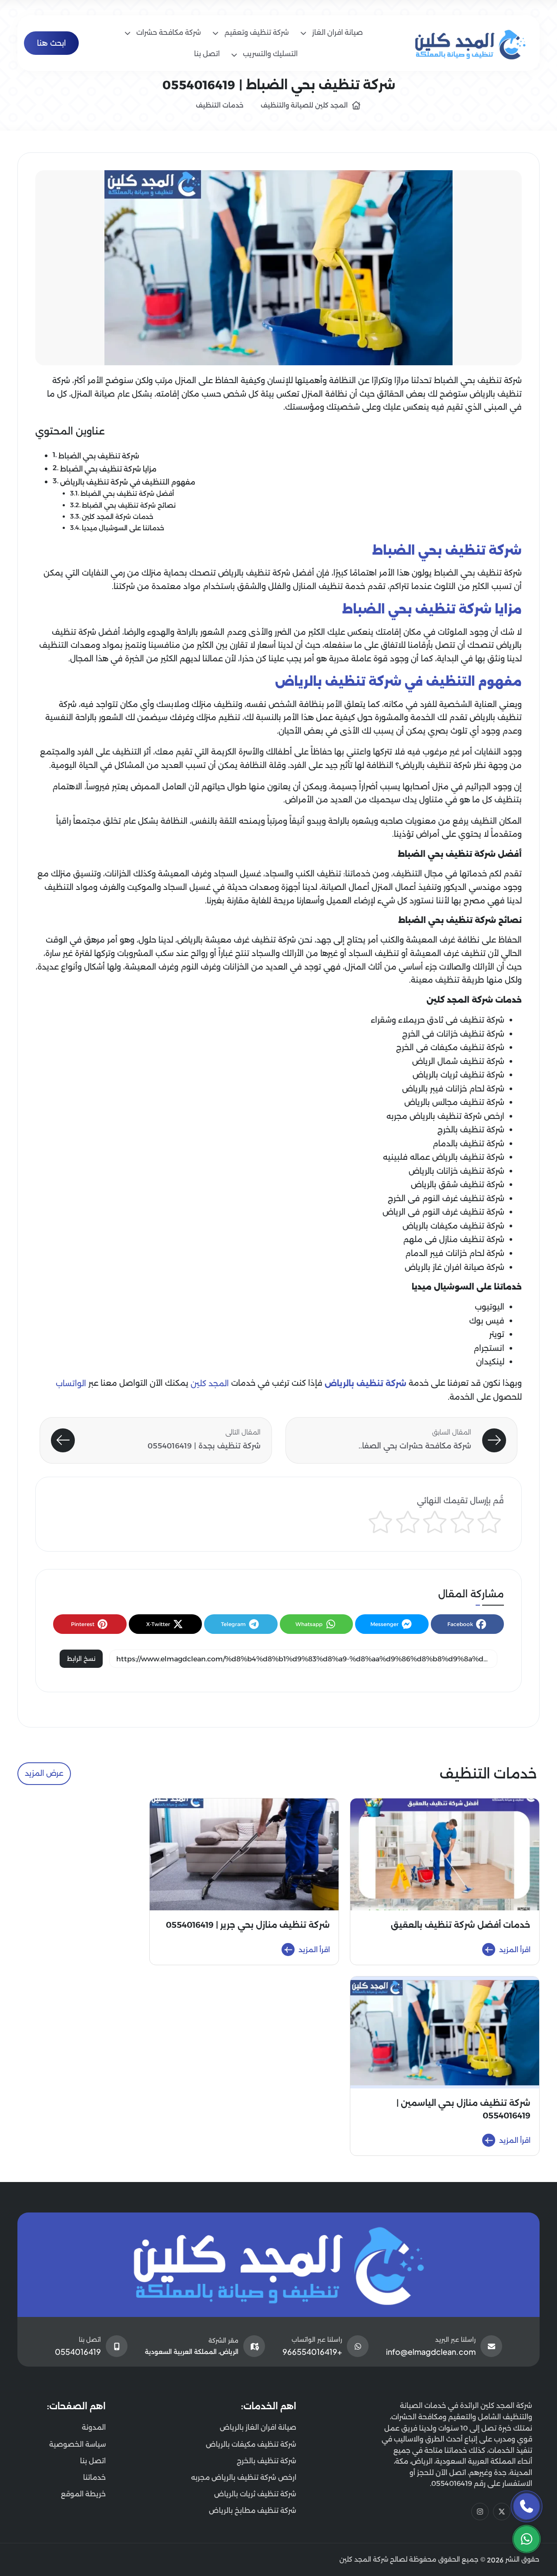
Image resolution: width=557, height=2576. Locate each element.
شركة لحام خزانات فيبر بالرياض (453, 1089)
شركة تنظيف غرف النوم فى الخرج (446, 1199)
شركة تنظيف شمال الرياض (458, 1061)
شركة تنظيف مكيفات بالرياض (453, 1226)
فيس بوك (487, 1321)
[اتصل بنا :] (527, 2506)
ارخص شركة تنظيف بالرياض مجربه (445, 1116)
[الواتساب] (527, 2539)
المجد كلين (210, 1384)
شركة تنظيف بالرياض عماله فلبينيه (444, 1157)
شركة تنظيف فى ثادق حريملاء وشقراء (438, 1020)
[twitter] (502, 2512)
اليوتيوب (490, 1307)
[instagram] (480, 2512)
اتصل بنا (93, 2461)
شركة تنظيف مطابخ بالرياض (253, 2510)
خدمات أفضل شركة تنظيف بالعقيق (461, 1925)
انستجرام (489, 1348)
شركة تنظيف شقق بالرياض (458, 1185)
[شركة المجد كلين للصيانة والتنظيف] (471, 43)
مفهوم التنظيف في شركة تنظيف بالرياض (128, 482)
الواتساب (71, 1384)
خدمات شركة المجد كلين (117, 517)
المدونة (94, 2427)
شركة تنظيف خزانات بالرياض (456, 1171)
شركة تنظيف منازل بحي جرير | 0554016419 (248, 1925)
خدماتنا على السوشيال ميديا (123, 529)
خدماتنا (94, 2477)
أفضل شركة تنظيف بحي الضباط (127, 494)
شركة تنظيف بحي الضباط (99, 455)
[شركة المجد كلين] (279, 2265)
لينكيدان (490, 1362)
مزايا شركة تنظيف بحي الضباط (108, 469)
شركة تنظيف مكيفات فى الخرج (450, 1047)
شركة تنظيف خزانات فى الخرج (453, 1034)
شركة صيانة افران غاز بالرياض (455, 1267)
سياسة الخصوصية (77, 2444)
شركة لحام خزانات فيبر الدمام (455, 1253)
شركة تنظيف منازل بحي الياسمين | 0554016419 (463, 2109)
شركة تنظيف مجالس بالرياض (454, 1102)
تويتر (497, 1334)
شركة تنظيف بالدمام (468, 1144)
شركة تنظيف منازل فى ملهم (454, 1239)
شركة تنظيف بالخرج (471, 1130)
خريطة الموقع (83, 2494)
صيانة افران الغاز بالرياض (258, 2427)
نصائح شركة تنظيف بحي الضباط (129, 505)
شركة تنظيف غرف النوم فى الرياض (443, 1212)
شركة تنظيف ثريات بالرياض (458, 1075)
